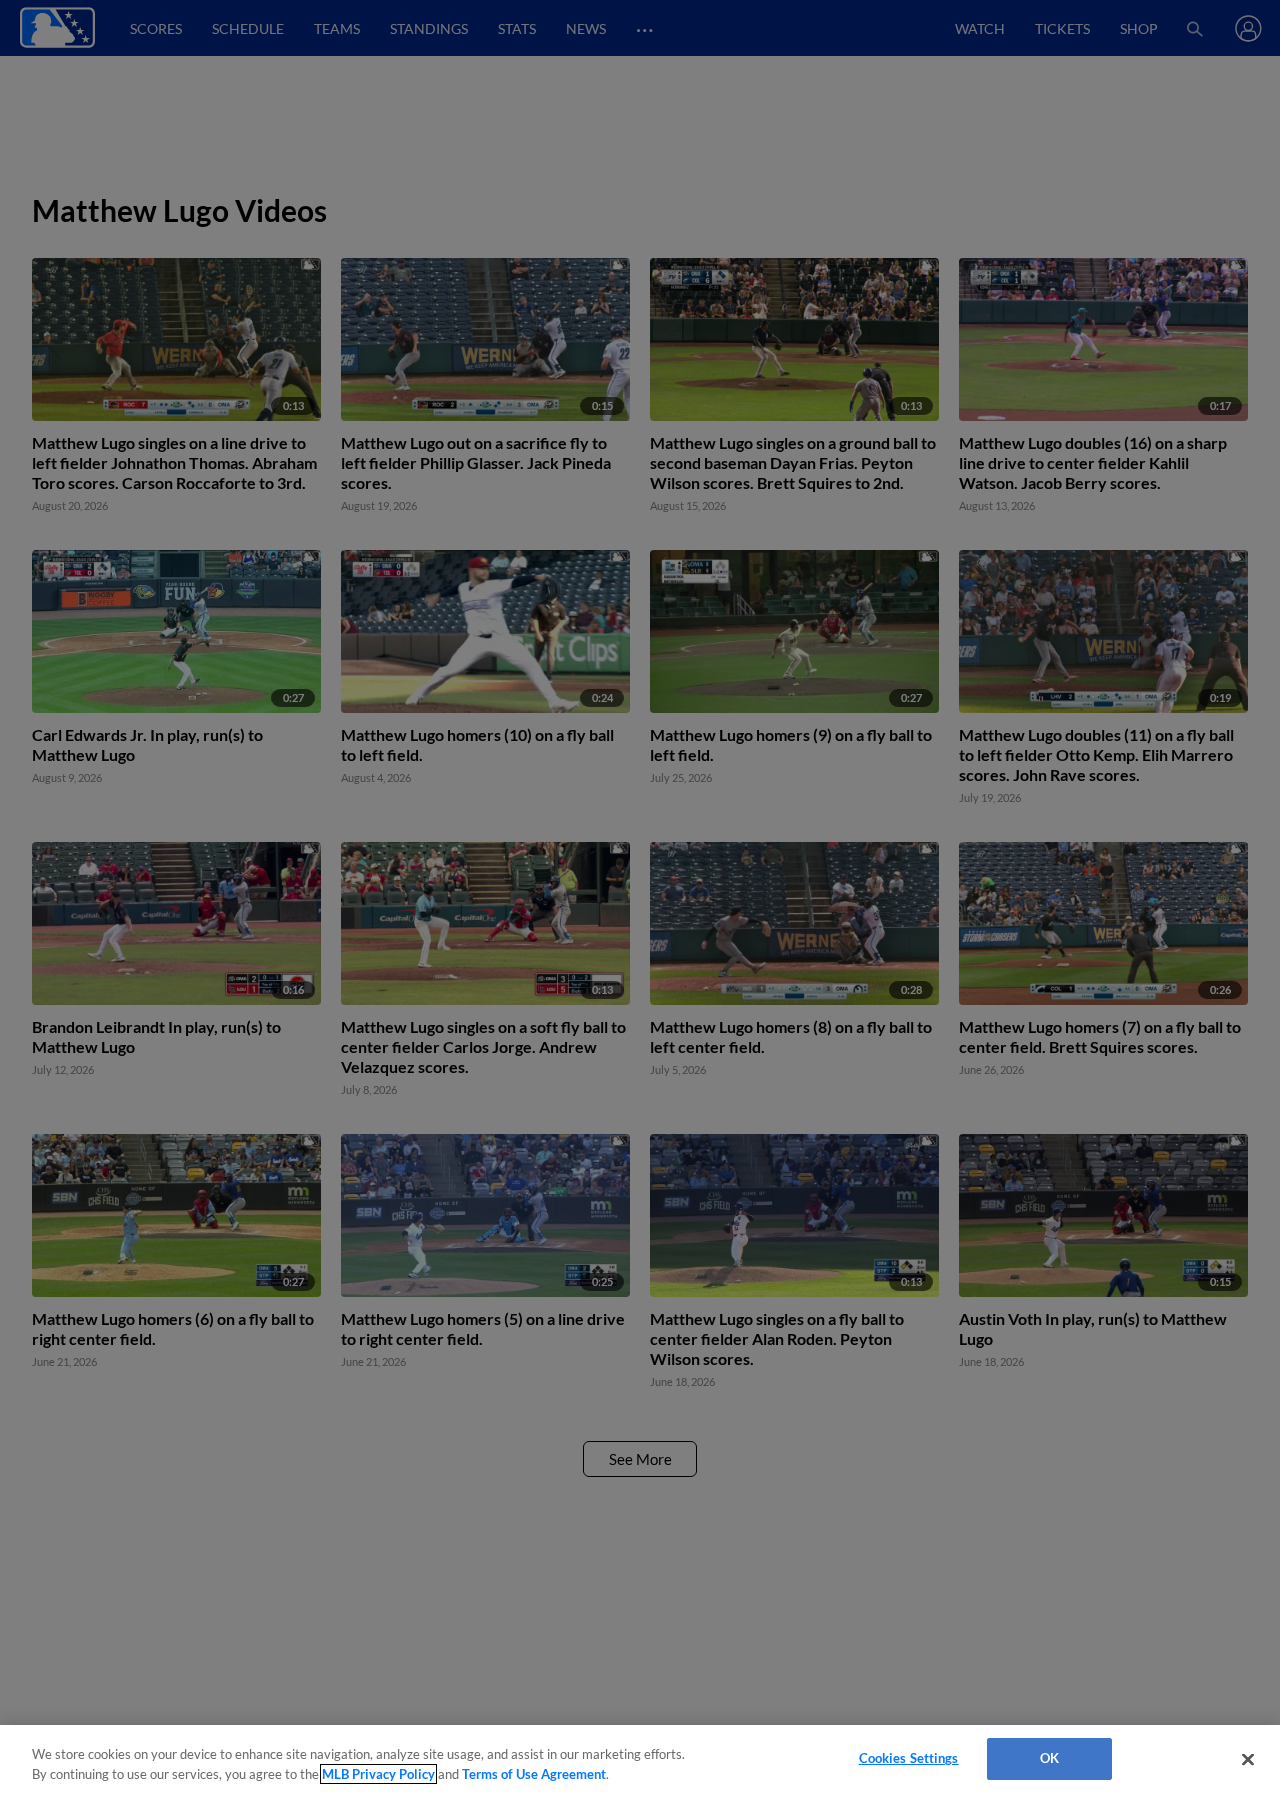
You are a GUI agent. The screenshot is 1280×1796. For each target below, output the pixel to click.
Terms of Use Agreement (534, 1774)
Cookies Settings (909, 1758)
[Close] (1248, 1759)
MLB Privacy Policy (378, 1774)
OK (1049, 1758)
